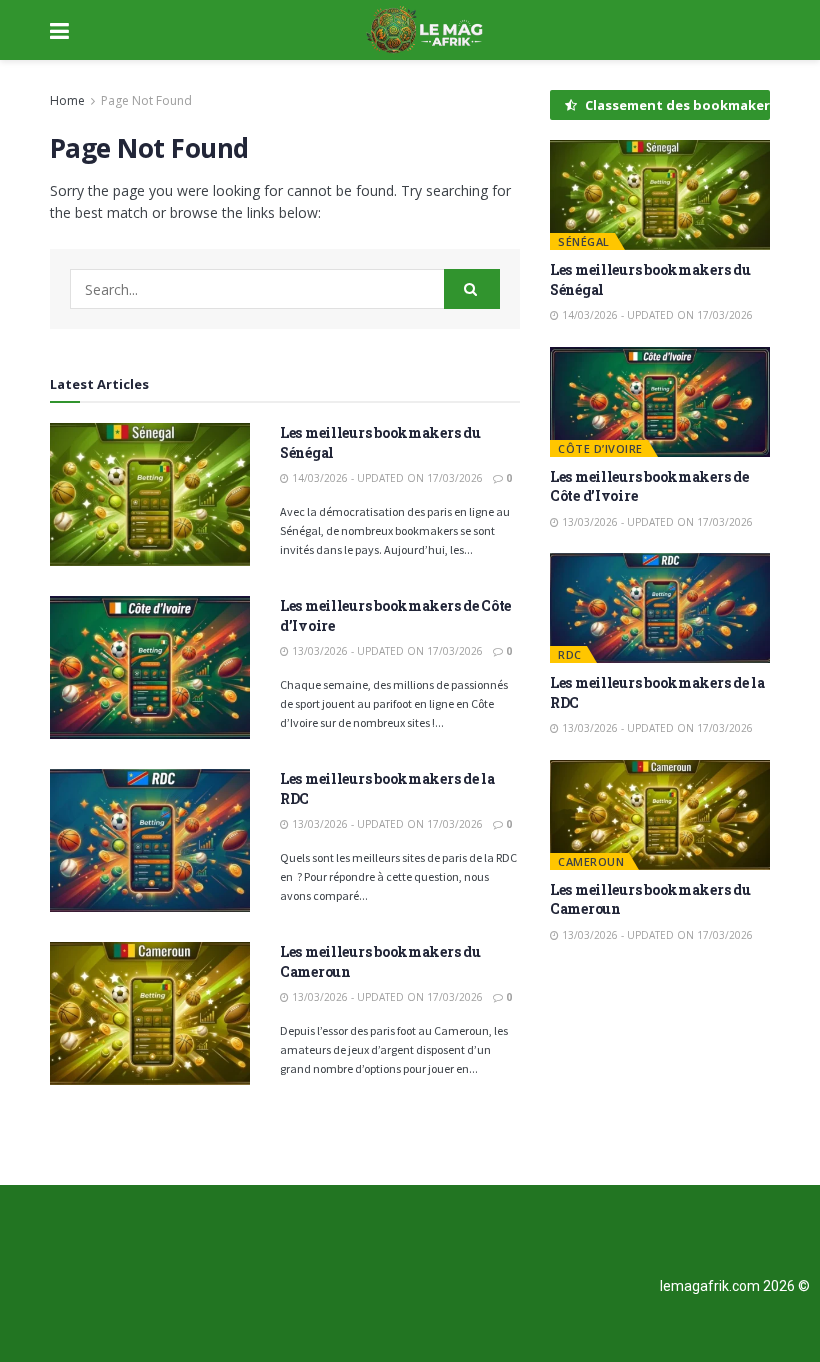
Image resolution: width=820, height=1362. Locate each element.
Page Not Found (146, 100)
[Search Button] (472, 289)
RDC (570, 654)
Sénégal (584, 241)
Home (67, 100)
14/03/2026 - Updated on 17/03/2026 (386, 478)
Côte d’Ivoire (600, 448)
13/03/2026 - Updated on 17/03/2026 (386, 651)
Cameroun (591, 861)
